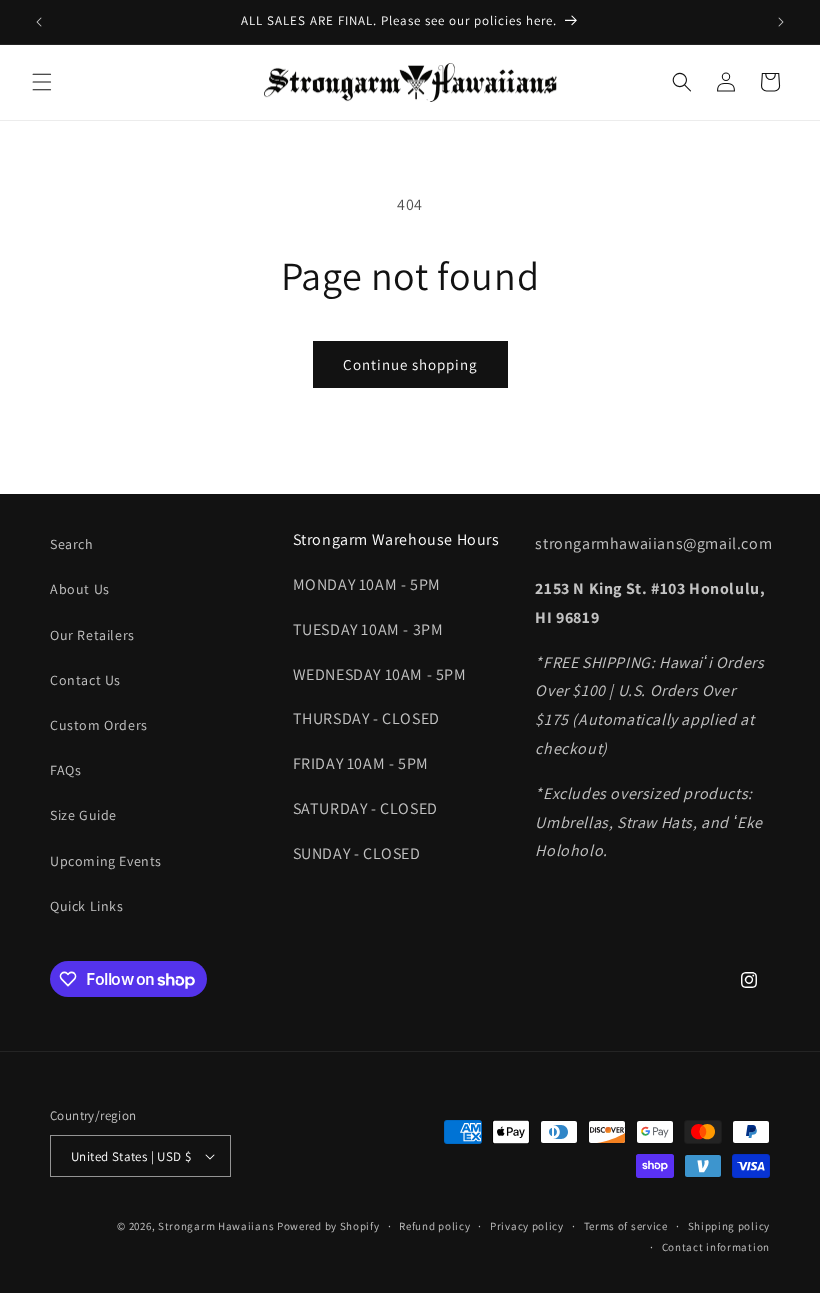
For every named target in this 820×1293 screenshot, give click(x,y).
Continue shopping (410, 364)
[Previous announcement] (39, 22)
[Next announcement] (781, 22)
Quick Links (87, 906)
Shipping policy (729, 1226)
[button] (42, 82)
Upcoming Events (106, 861)
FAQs (65, 770)
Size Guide (83, 815)
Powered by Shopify (328, 1226)
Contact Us (85, 680)
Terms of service (626, 1226)
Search (72, 544)
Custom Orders (99, 725)
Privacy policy (527, 1226)
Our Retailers (92, 635)
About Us (80, 589)
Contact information (716, 1247)
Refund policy (434, 1226)
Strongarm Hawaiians (216, 1226)
